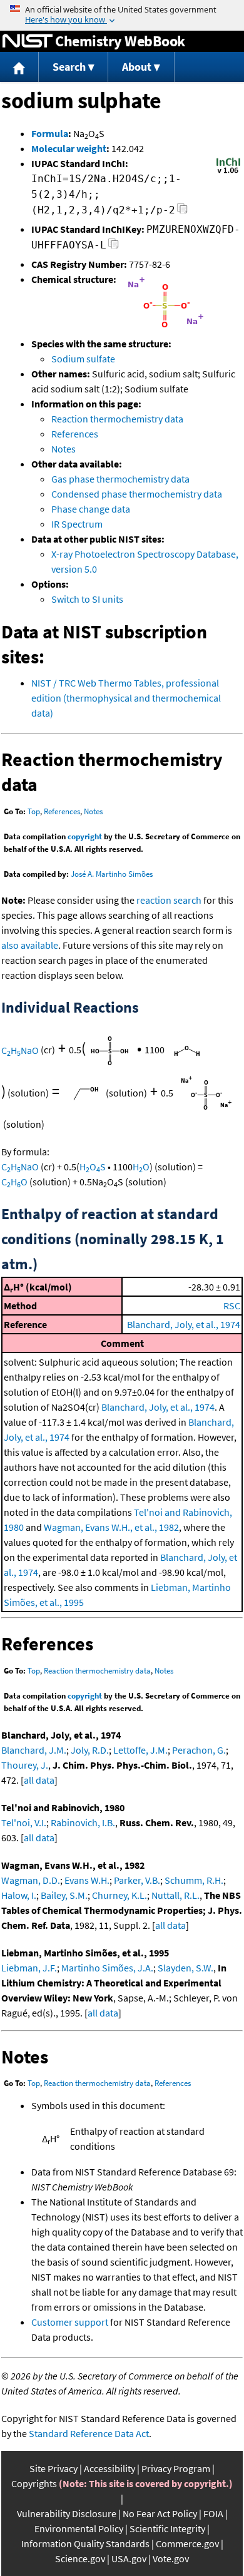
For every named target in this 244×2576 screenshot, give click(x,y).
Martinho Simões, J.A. (107, 1968)
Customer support (70, 2322)
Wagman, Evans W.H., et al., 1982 (111, 1527)
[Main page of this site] (19, 67)
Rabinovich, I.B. (83, 1822)
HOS (93, 1167)
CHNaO (20, 1050)
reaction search (169, 900)
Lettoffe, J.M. (140, 1750)
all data (39, 1780)
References (75, 434)
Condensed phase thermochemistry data (137, 494)
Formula (50, 133)
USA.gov (129, 2558)
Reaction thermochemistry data (117, 419)
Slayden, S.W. (186, 1968)
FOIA (213, 2513)
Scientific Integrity (167, 2528)
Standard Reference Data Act (89, 2433)
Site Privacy (53, 2468)
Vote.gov (171, 2558)
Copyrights (34, 2483)
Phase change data (91, 509)
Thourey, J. (25, 1765)
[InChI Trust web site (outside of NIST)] (228, 172)
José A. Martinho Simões (112, 874)
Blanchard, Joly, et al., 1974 (184, 1324)
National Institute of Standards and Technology (28, 41)
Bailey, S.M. (64, 1895)
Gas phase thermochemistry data (120, 479)
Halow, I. (19, 1895)
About (137, 67)
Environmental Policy (79, 2528)
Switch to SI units (87, 599)
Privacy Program (176, 2468)
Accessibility (109, 2468)
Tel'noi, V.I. (24, 1822)
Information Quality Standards (85, 2543)
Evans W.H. (87, 1880)
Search (69, 67)
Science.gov (80, 2558)
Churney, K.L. (119, 1895)
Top (34, 811)
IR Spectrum (77, 524)
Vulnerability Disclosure (67, 2513)
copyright (85, 836)
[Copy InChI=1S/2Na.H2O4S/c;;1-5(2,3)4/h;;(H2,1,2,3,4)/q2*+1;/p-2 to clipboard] (182, 212)
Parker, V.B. (137, 1880)
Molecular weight (69, 148)
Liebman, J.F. (29, 1968)
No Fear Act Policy (160, 2513)
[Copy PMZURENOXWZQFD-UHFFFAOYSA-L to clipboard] (114, 247)
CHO (14, 1182)
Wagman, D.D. (31, 1880)
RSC (232, 1306)
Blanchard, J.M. (34, 1750)
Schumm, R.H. (194, 1880)
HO (141, 1167)
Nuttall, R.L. (175, 1895)
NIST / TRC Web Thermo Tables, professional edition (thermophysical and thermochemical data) (126, 698)
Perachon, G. (199, 1750)
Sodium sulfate (83, 359)
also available (30, 945)
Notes (64, 449)
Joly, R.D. (90, 1750)
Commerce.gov (187, 2543)
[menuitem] (19, 67)
